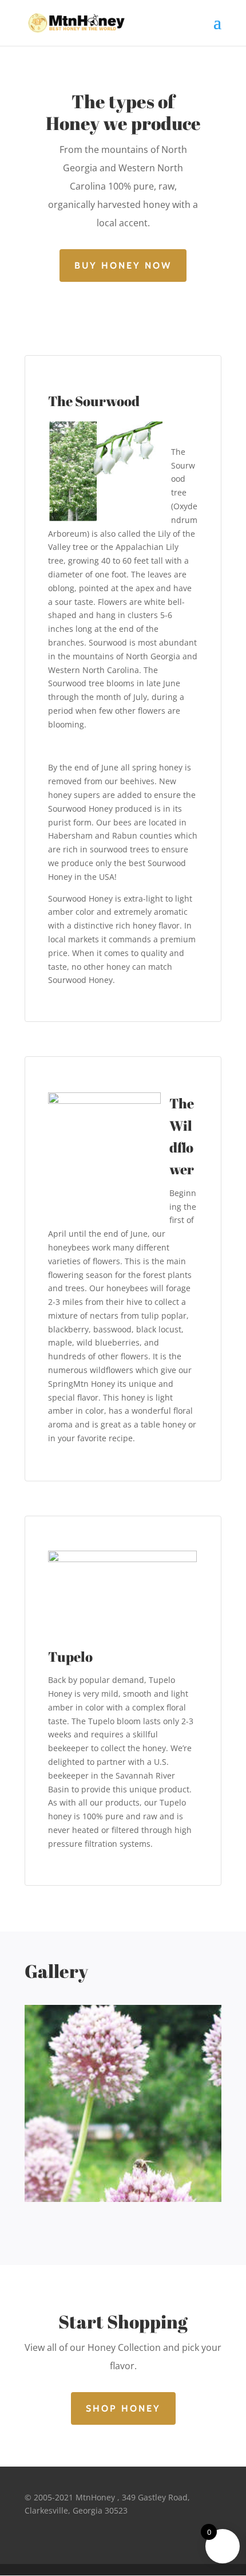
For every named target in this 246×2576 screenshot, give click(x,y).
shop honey (123, 2408)
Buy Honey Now (123, 266)
